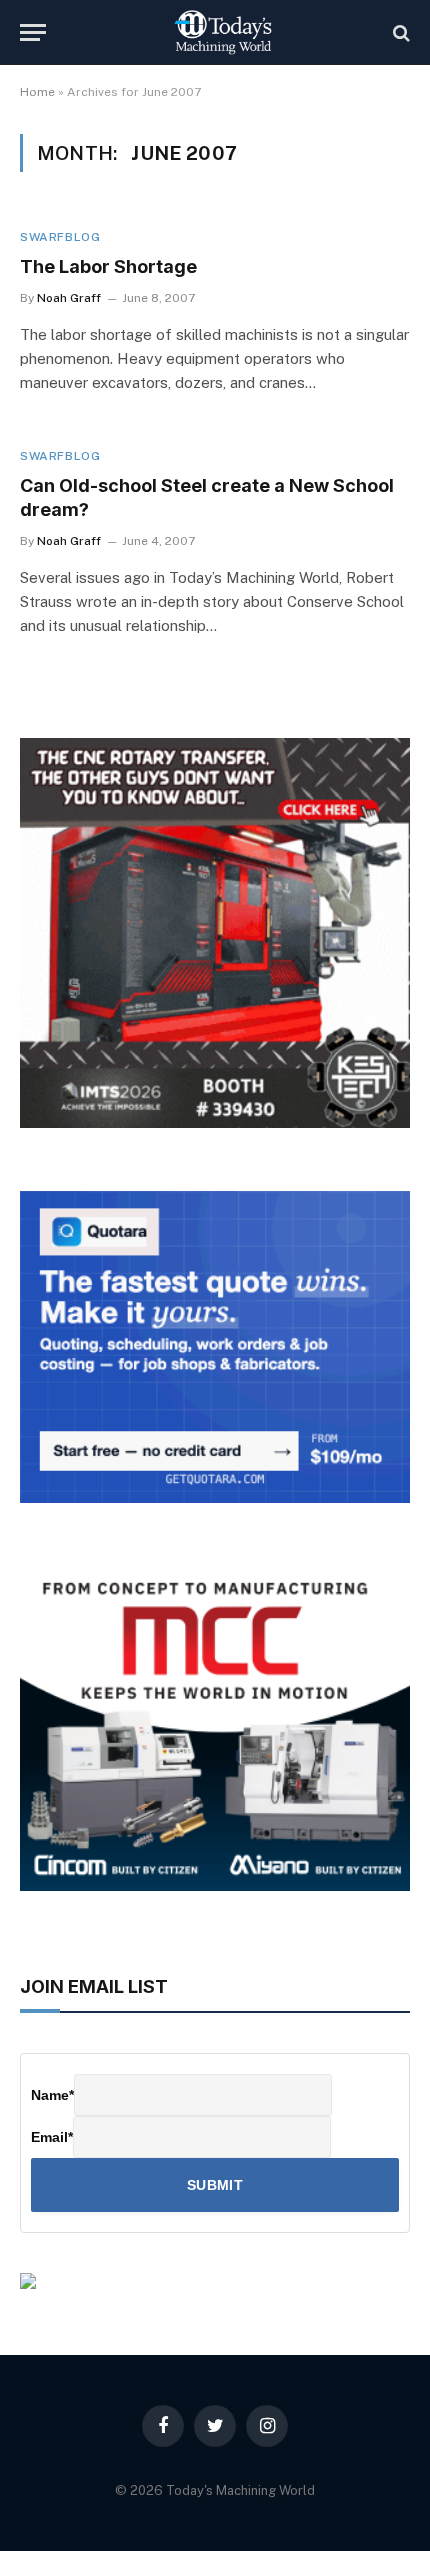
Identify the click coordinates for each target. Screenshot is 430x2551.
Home (37, 92)
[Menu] (33, 32)
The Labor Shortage (108, 266)
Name (52, 2095)
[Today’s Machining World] (223, 32)
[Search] (399, 32)
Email (52, 2137)
